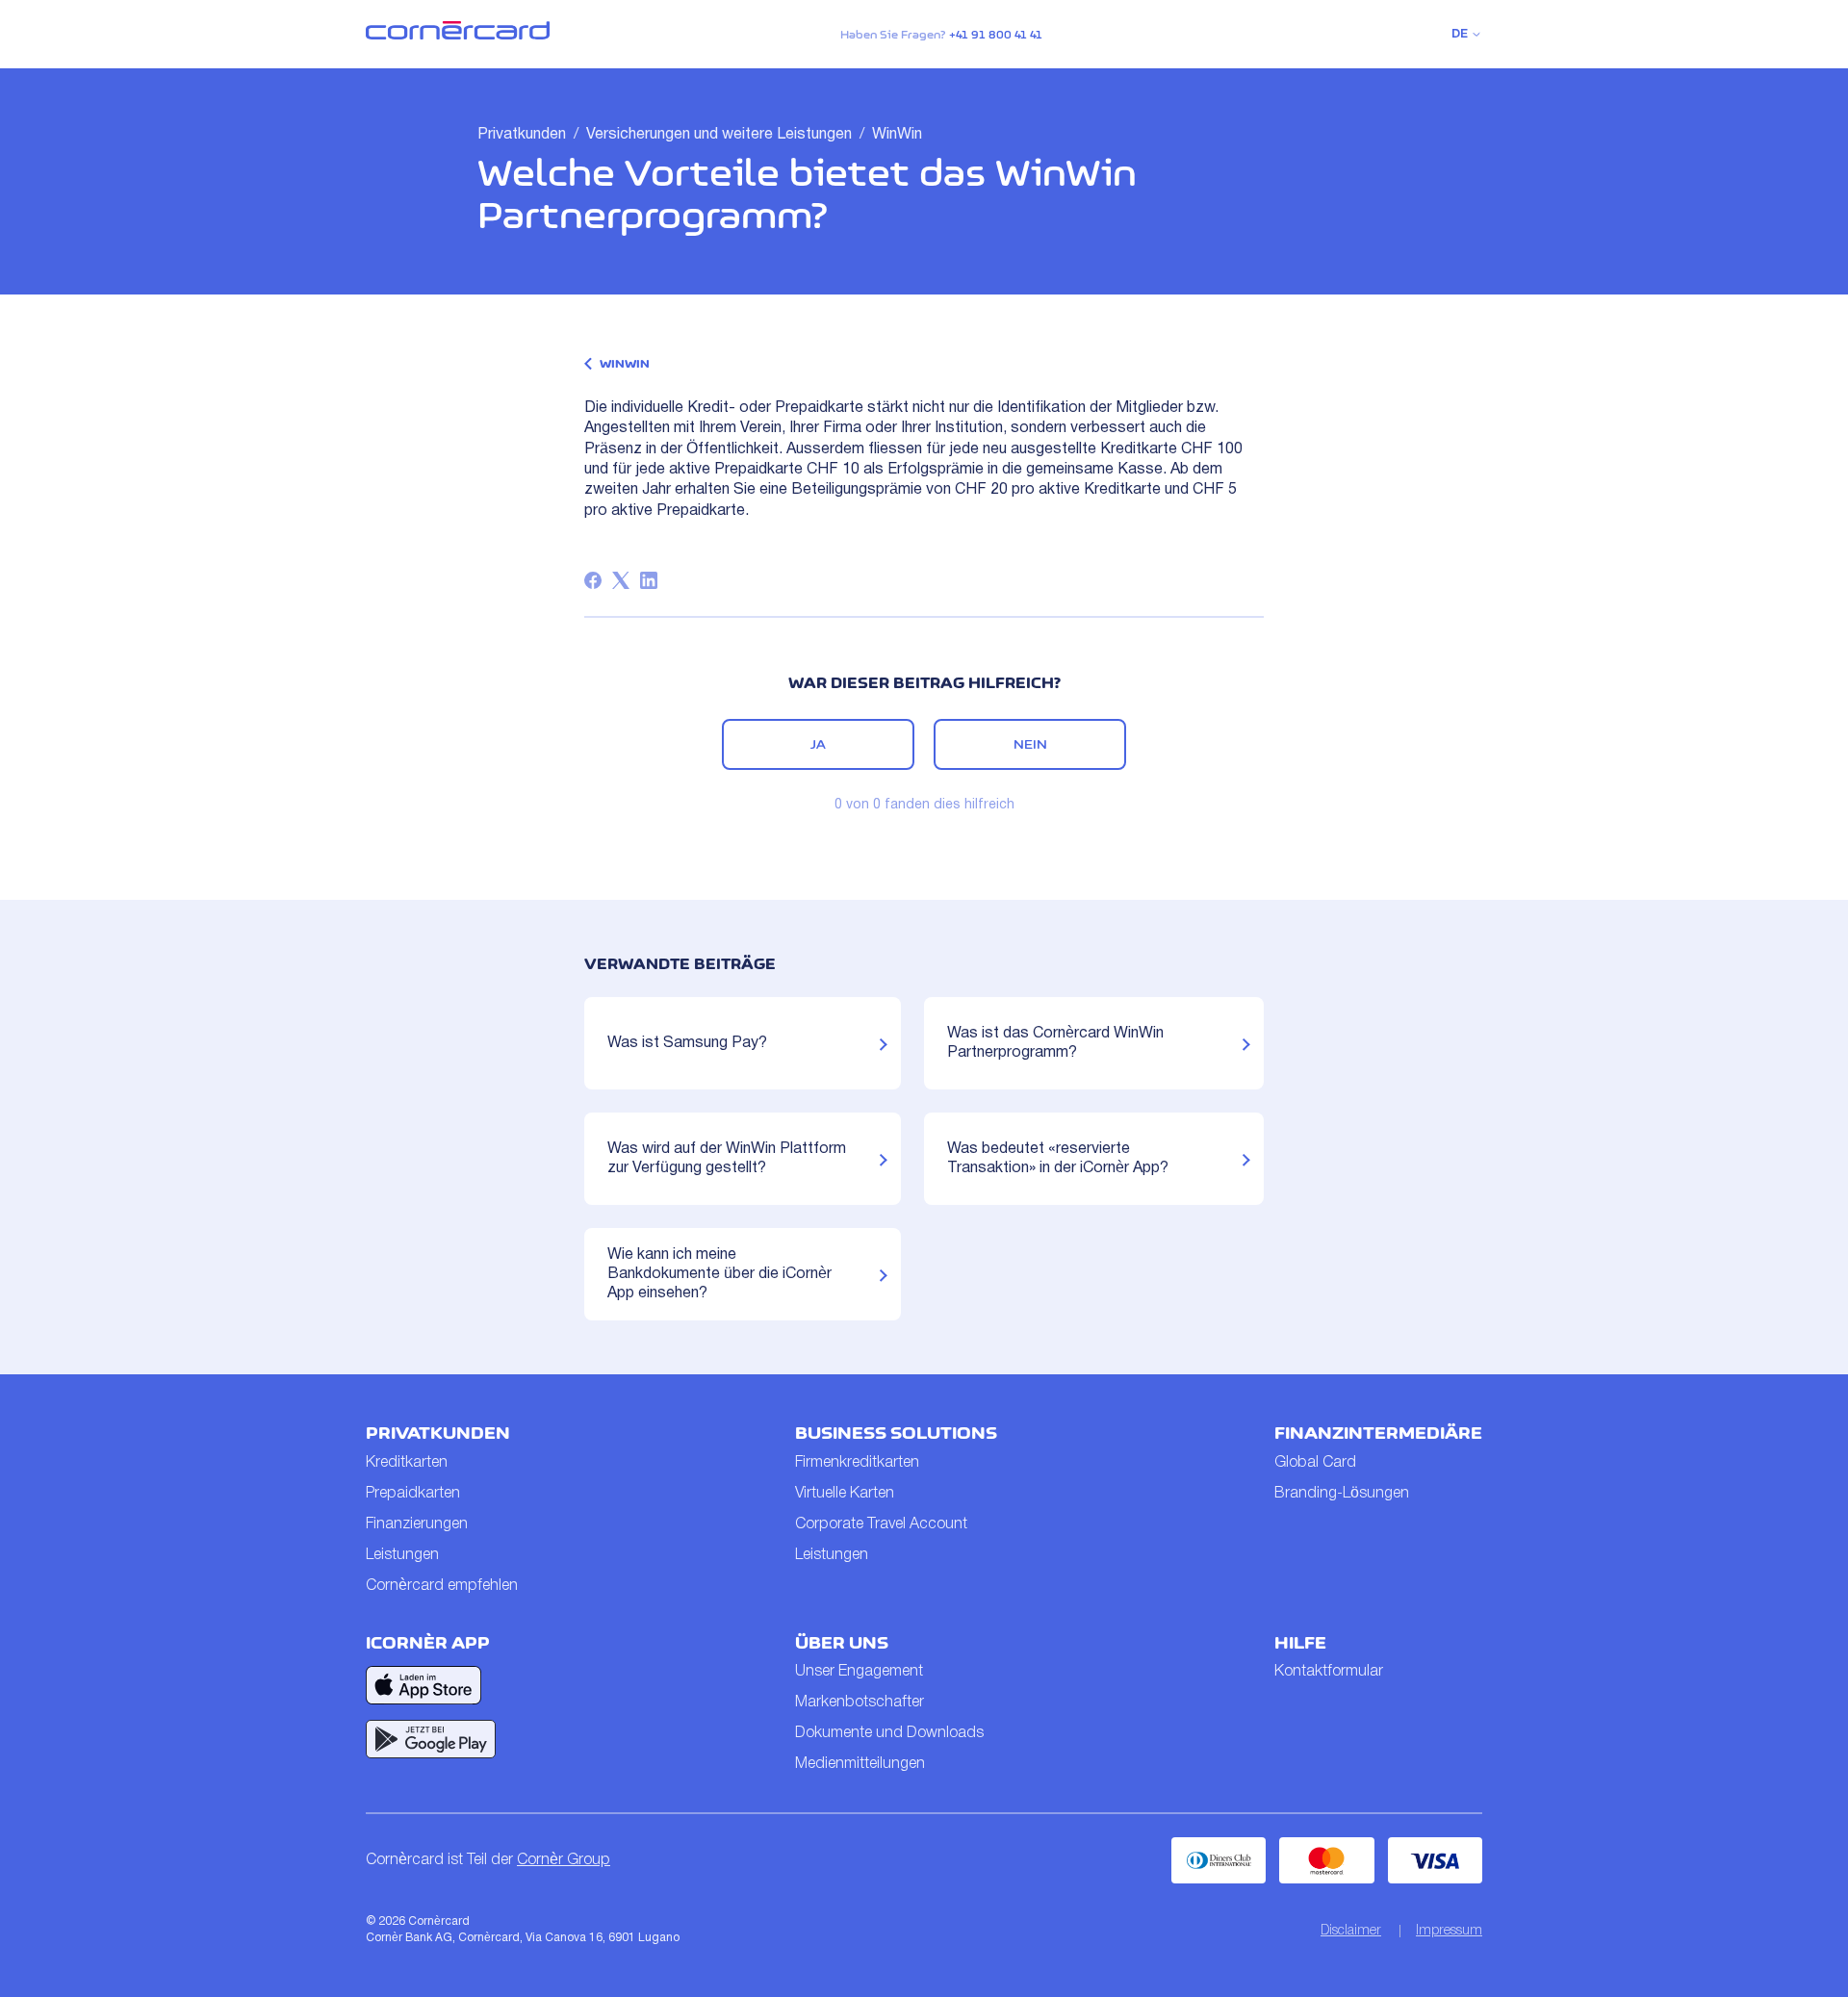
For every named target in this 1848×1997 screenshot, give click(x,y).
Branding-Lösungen (1342, 1494)
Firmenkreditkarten (857, 1463)
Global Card (1315, 1463)
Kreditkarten (407, 1463)
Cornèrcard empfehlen (442, 1586)
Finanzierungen (417, 1524)
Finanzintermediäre (1378, 1433)
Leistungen (402, 1555)
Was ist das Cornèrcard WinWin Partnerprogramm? (1055, 1043)
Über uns (842, 1643)
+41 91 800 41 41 (996, 35)
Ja (818, 744)
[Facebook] (593, 580)
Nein (1030, 744)
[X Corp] (621, 580)
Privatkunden (522, 135)
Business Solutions (896, 1433)
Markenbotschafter (860, 1703)
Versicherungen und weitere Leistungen (719, 135)
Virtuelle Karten (845, 1494)
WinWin (897, 135)
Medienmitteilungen (860, 1764)
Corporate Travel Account (881, 1524)
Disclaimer (1351, 1931)
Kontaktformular (1329, 1672)
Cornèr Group (564, 1860)
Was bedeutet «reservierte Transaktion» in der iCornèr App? (1058, 1159)
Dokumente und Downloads (889, 1733)
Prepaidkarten (413, 1494)
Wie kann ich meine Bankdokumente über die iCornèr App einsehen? (719, 1274)
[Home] (458, 36)
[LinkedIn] (649, 580)
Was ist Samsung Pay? (687, 1043)
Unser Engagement (859, 1672)
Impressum (1449, 1931)
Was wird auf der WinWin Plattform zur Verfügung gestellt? (727, 1159)
